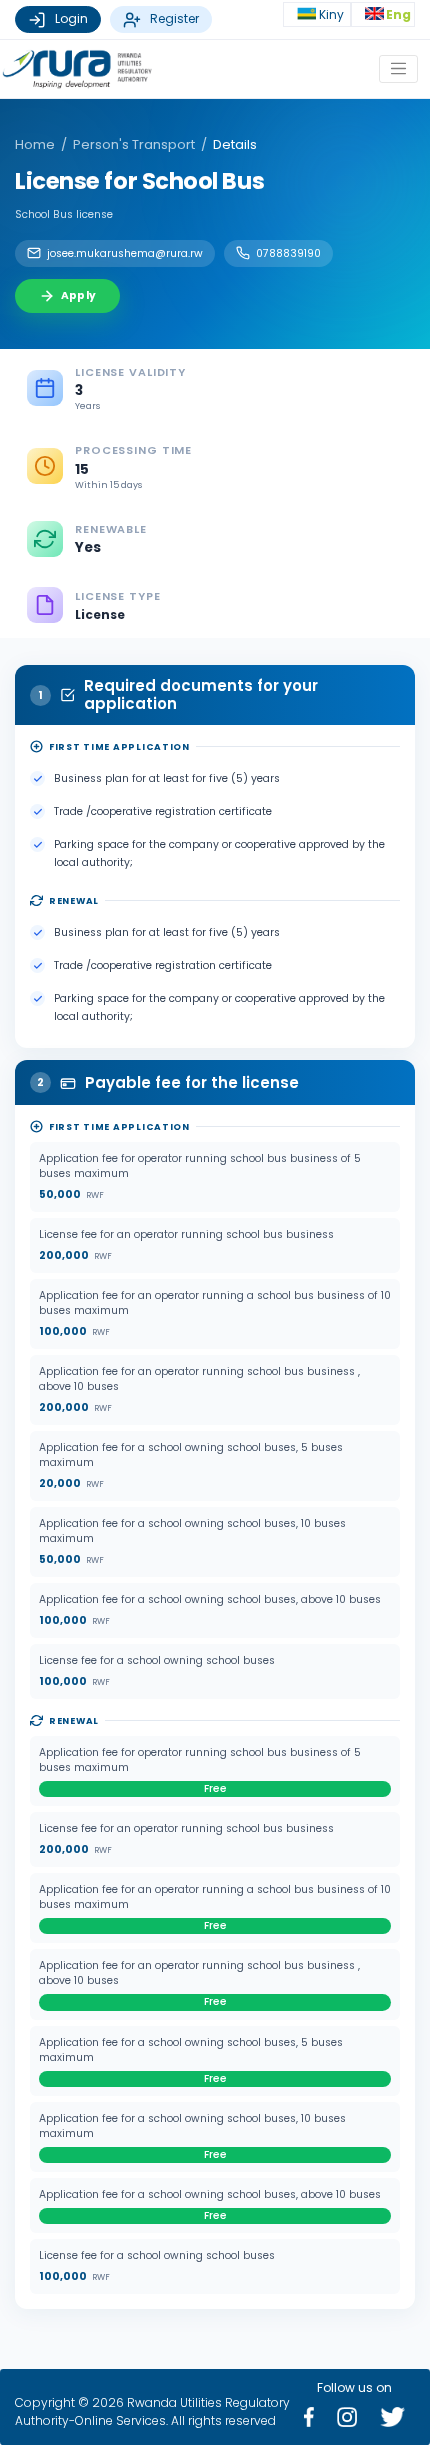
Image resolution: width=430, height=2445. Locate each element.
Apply (78, 295)
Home (35, 144)
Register (174, 18)
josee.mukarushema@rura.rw (125, 253)
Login (71, 18)
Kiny (333, 14)
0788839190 (288, 253)
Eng (398, 14)
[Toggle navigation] (398, 68)
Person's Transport (134, 144)
